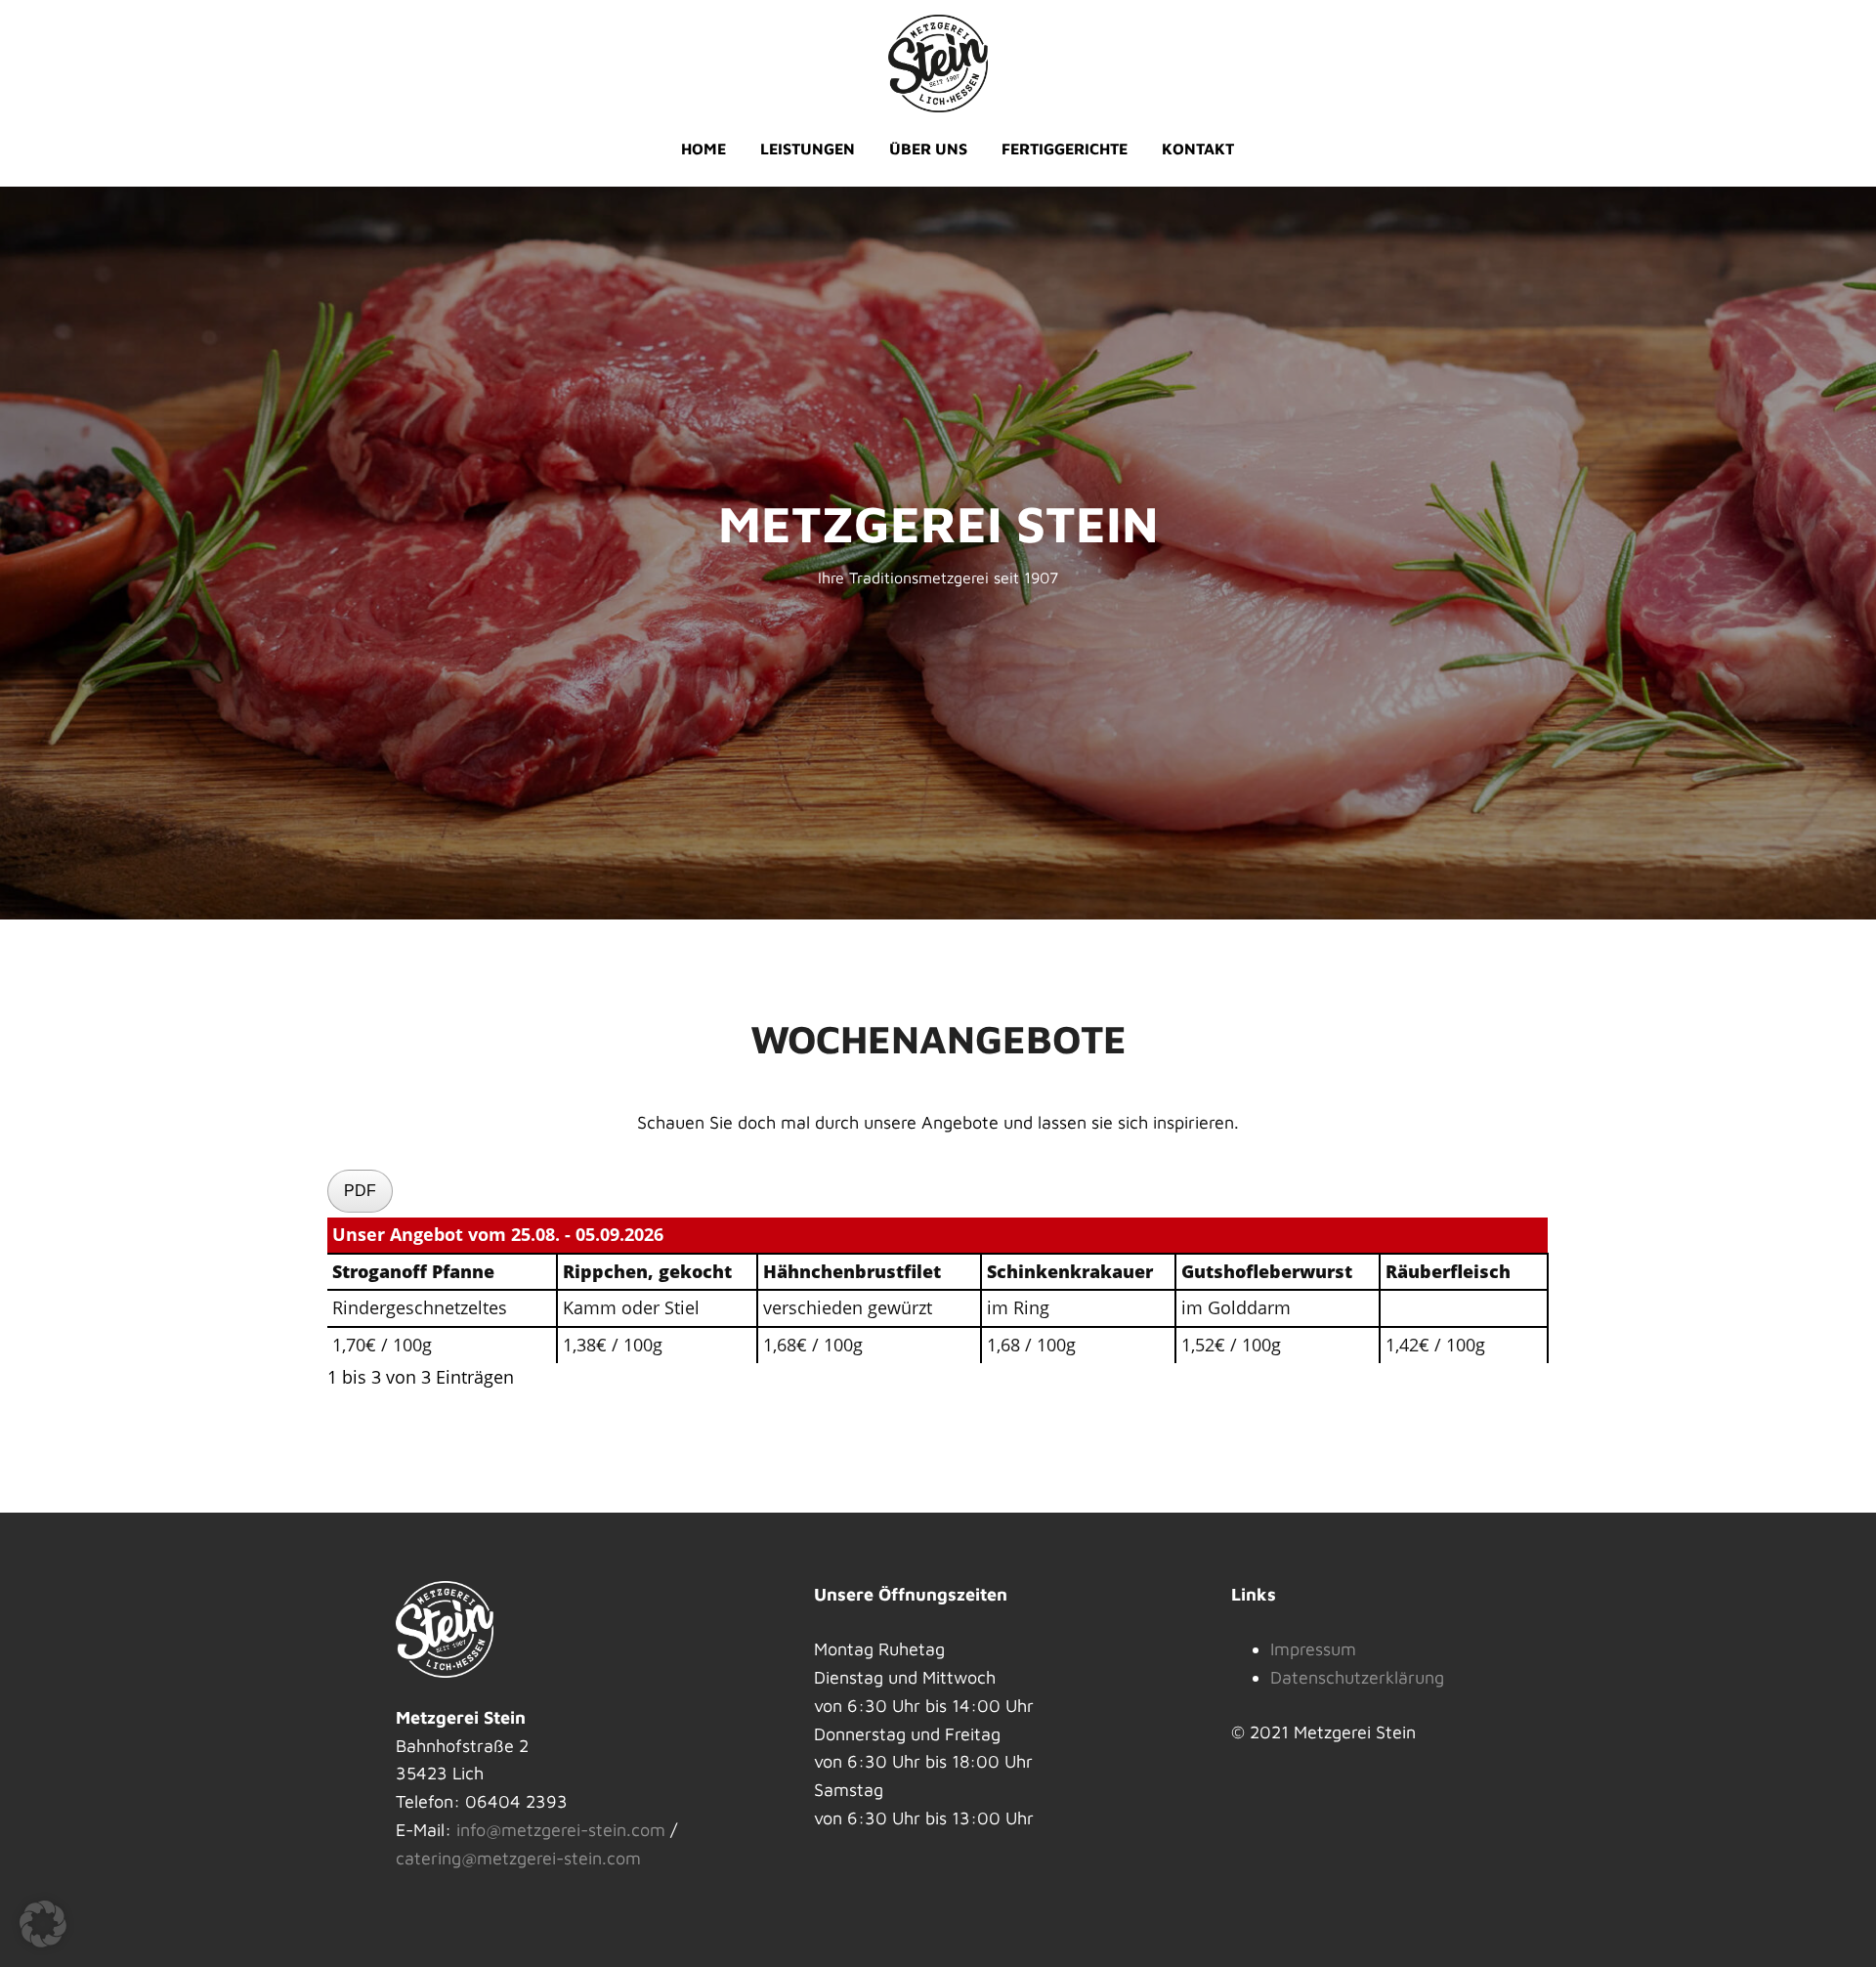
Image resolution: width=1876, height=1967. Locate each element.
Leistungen (808, 149)
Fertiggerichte (1065, 149)
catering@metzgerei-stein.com (518, 1858)
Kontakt (1198, 149)
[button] (43, 1924)
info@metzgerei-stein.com (561, 1830)
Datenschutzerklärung (1357, 1677)
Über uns (928, 149)
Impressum (1313, 1649)
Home (703, 149)
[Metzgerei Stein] (938, 61)
